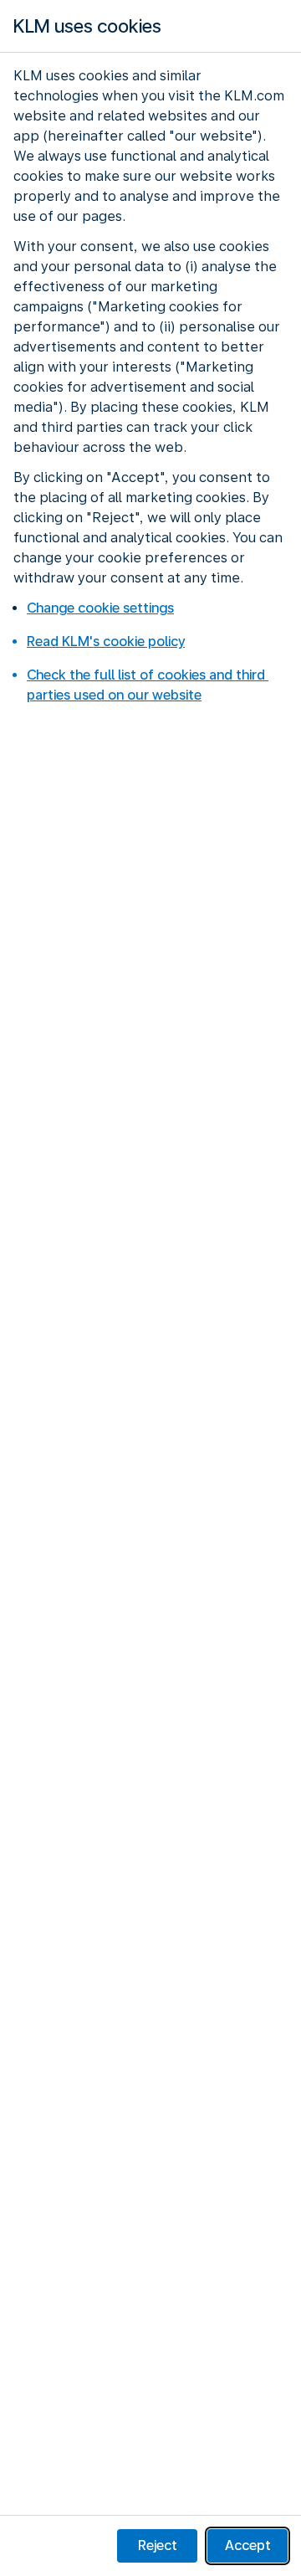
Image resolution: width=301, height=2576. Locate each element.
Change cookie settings (100, 608)
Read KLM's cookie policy (106, 641)
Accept (248, 2545)
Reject (158, 2545)
